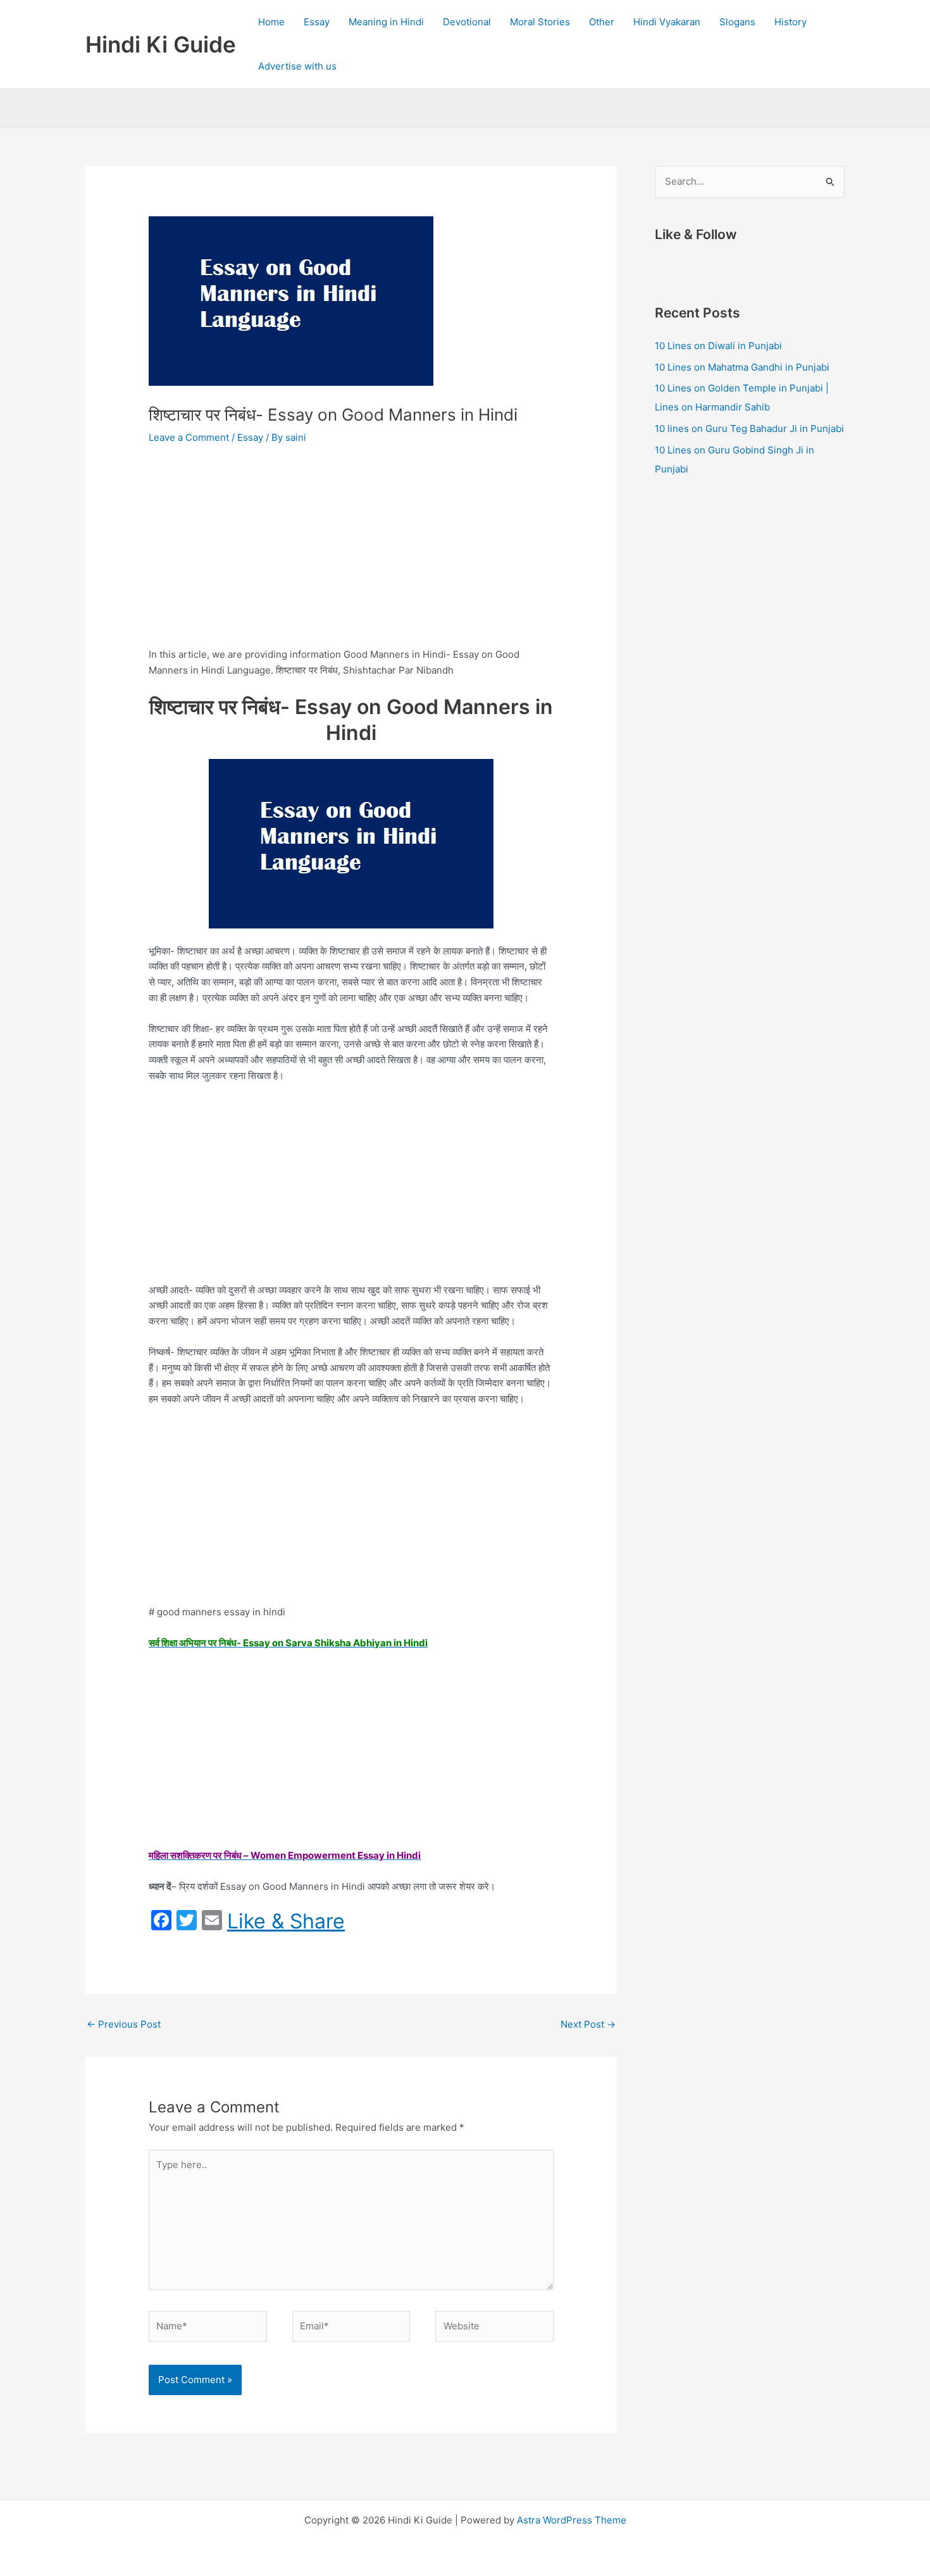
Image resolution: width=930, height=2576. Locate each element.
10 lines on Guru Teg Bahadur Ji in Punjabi (749, 428)
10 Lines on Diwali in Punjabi (718, 346)
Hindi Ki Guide (161, 44)
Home (271, 22)
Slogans (737, 22)
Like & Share (286, 1921)
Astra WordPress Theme (572, 2520)
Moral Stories (540, 22)
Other (602, 22)
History (790, 22)
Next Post (588, 2024)
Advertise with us (297, 66)
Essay (317, 22)
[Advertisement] (351, 552)
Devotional (467, 22)
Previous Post (124, 2024)
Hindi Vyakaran (667, 22)
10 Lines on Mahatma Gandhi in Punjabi (742, 367)
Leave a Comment (189, 437)
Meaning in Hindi (386, 22)
